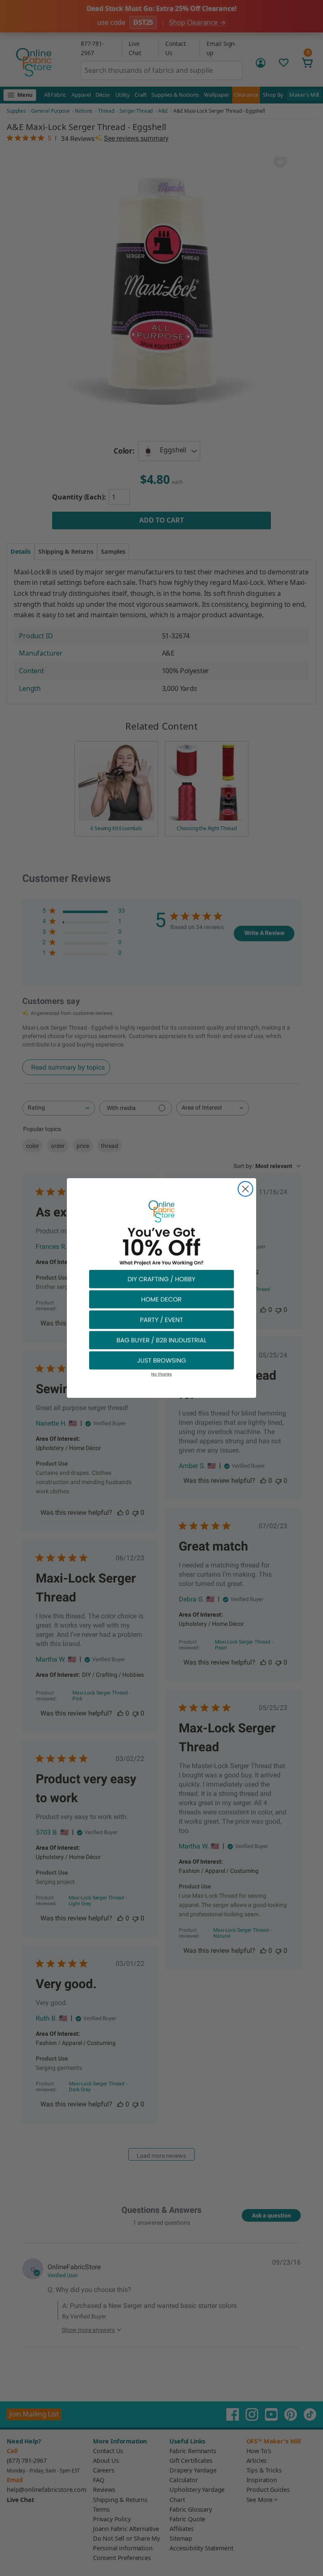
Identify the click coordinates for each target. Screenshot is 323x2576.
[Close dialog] (245, 1189)
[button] (161, 1279)
